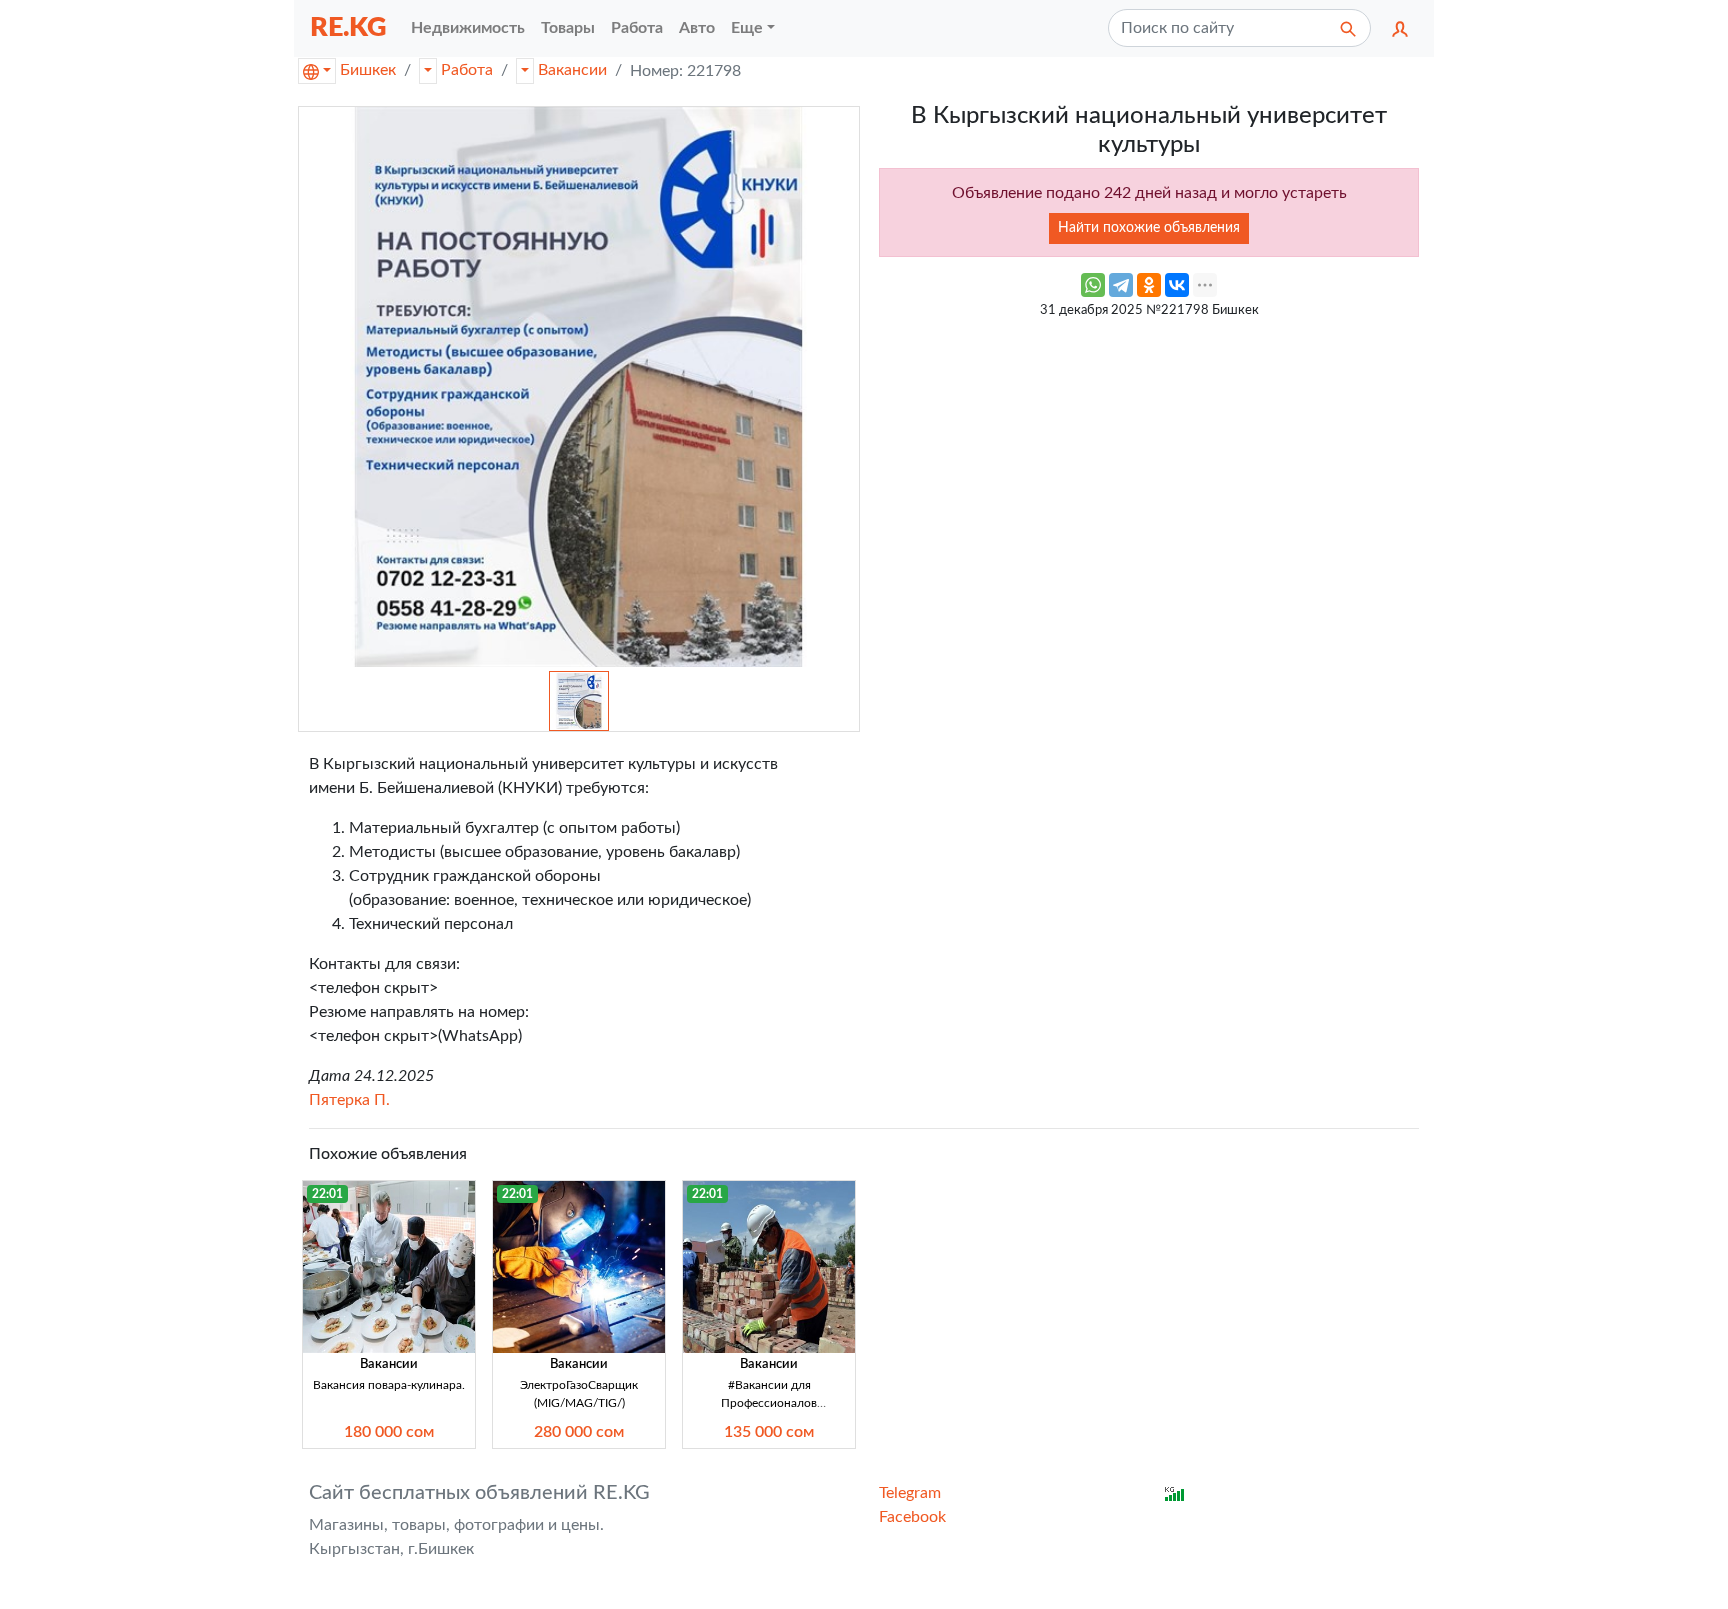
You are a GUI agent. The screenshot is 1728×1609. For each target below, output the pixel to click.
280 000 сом (579, 1432)
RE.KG (348, 27)
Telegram (910, 1493)
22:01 (327, 1194)
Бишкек (368, 70)
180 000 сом (389, 1432)
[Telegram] (1121, 285)
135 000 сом (769, 1432)
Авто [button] (697, 28)
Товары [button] (568, 28)
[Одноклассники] (1149, 285)
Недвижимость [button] (468, 28)
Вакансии (572, 70)
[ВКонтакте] (1177, 285)
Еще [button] (747, 28)
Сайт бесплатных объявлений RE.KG (479, 1493)
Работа (467, 70)
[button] (1400, 28)
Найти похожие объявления (1149, 228)
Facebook (912, 1517)
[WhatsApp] (1093, 285)
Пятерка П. (349, 1100)
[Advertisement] (1149, 469)
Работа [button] (637, 28)
